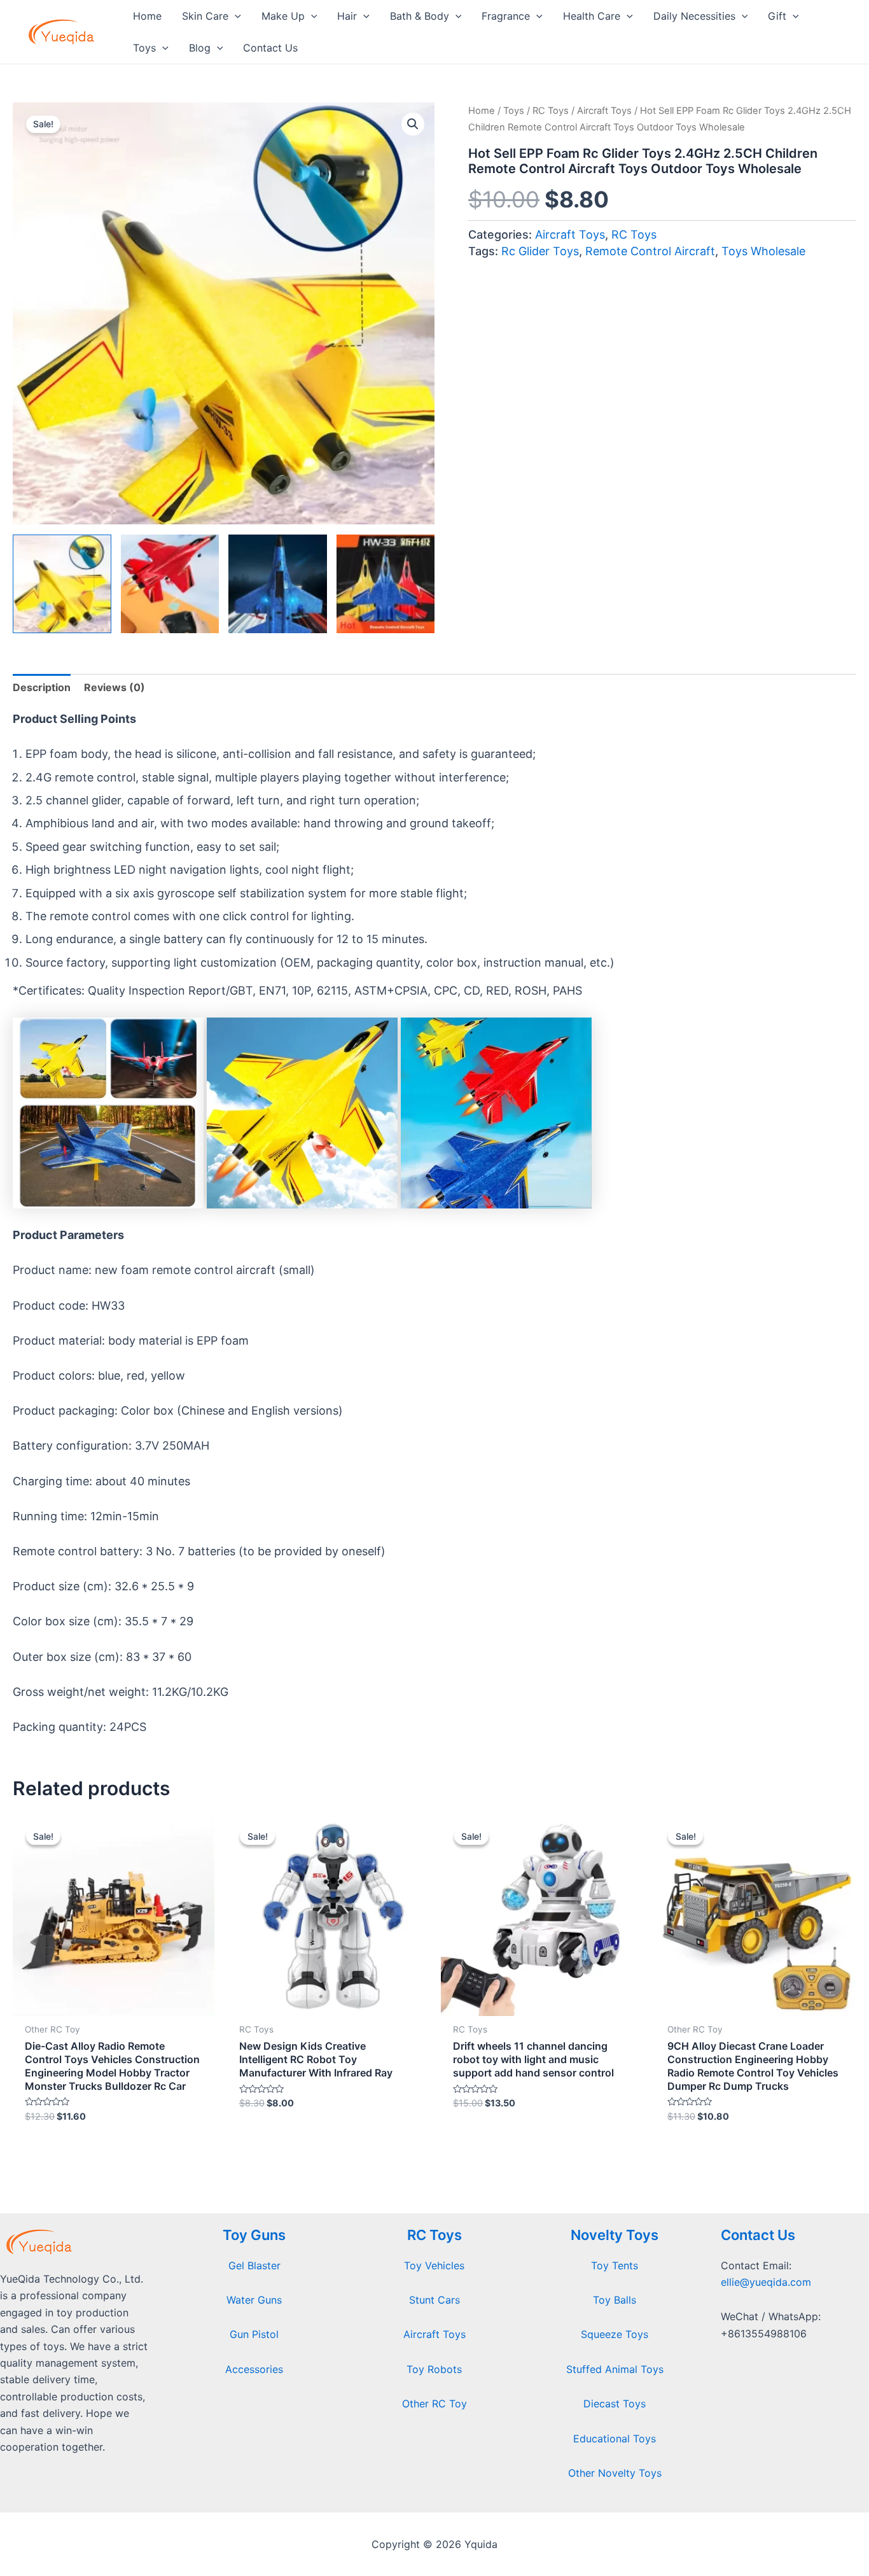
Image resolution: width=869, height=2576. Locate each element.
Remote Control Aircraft (650, 251)
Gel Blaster (254, 2265)
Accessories (254, 2369)
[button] (413, 124)
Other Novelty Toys (615, 2473)
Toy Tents (615, 2265)
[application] (235, 16)
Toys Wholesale (763, 251)
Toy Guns (254, 2235)
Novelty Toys (615, 2235)
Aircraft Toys (604, 111)
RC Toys (551, 111)
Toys (514, 111)
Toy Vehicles (434, 2265)
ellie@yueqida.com (766, 2282)
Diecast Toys (615, 2404)
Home (482, 111)
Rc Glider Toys (540, 251)
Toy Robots (434, 2369)
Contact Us (758, 2235)
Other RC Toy (434, 2404)
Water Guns (254, 2300)
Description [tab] (42, 687)
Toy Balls (615, 2300)
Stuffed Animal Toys (615, 2369)
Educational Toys (615, 2439)
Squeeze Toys (615, 2334)
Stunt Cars (434, 2300)
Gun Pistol (254, 2334)
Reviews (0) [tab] (115, 687)
